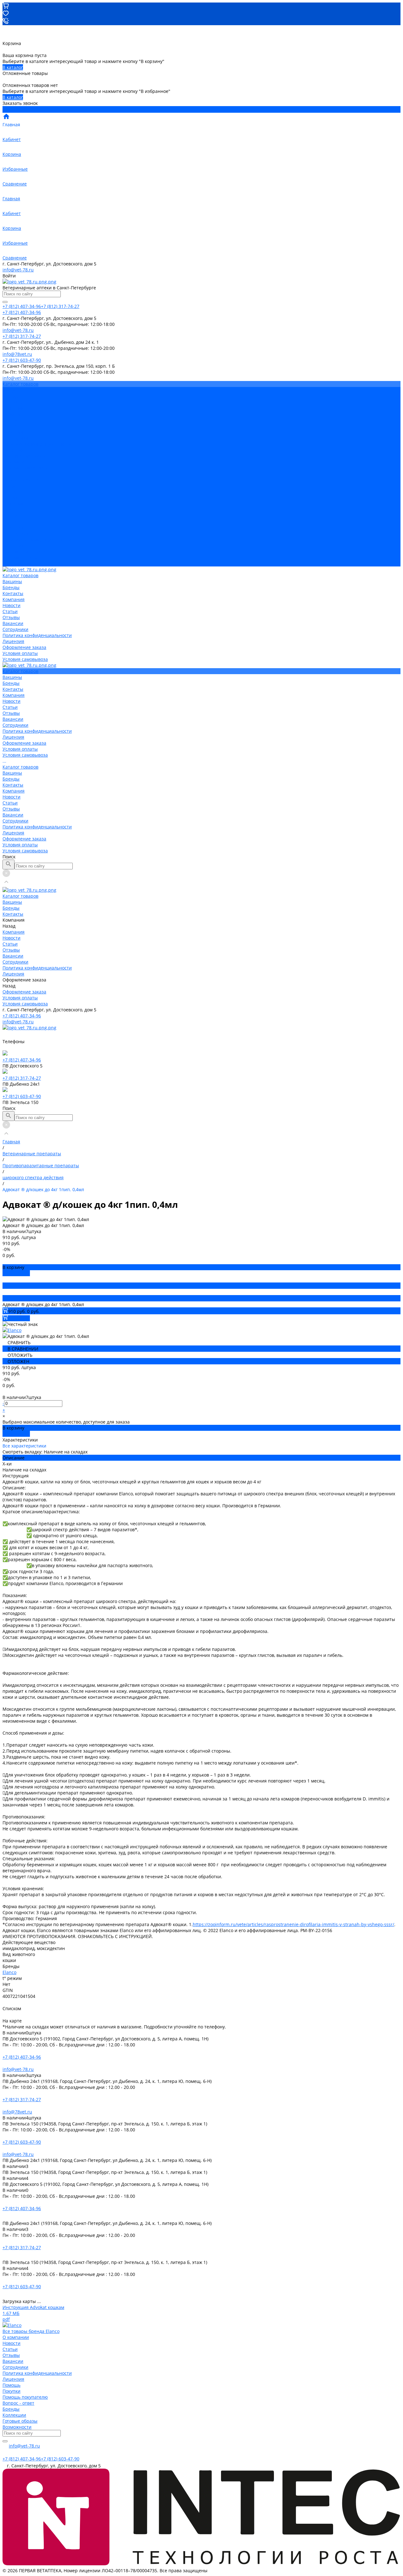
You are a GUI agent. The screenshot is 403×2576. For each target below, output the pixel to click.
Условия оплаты (20, 462)
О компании (16, 2337)
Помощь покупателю (25, 2397)
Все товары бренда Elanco (31, 2331)
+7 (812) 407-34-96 (22, 1016)
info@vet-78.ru (18, 270)
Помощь (11, 2385)
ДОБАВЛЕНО (16, 1273)
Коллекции (14, 2415)
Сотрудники (15, 438)
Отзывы (11, 426)
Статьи (10, 420)
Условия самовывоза (25, 468)
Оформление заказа (24, 552)
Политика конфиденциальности (37, 444)
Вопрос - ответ (18, 2403)
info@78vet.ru (17, 2112)
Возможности (17, 2427)
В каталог (13, 67)
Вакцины (12, 486)
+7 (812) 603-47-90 (22, 1096)
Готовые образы (20, 2421)
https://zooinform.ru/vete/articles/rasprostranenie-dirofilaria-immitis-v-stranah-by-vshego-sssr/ (293, 1924)
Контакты (13, 498)
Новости (11, 414)
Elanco (9, 1972)
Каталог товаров (20, 480)
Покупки (11, 2391)
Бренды (11, 492)
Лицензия (13, 450)
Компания (14, 504)
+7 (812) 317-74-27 (22, 1078)
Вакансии (13, 432)
